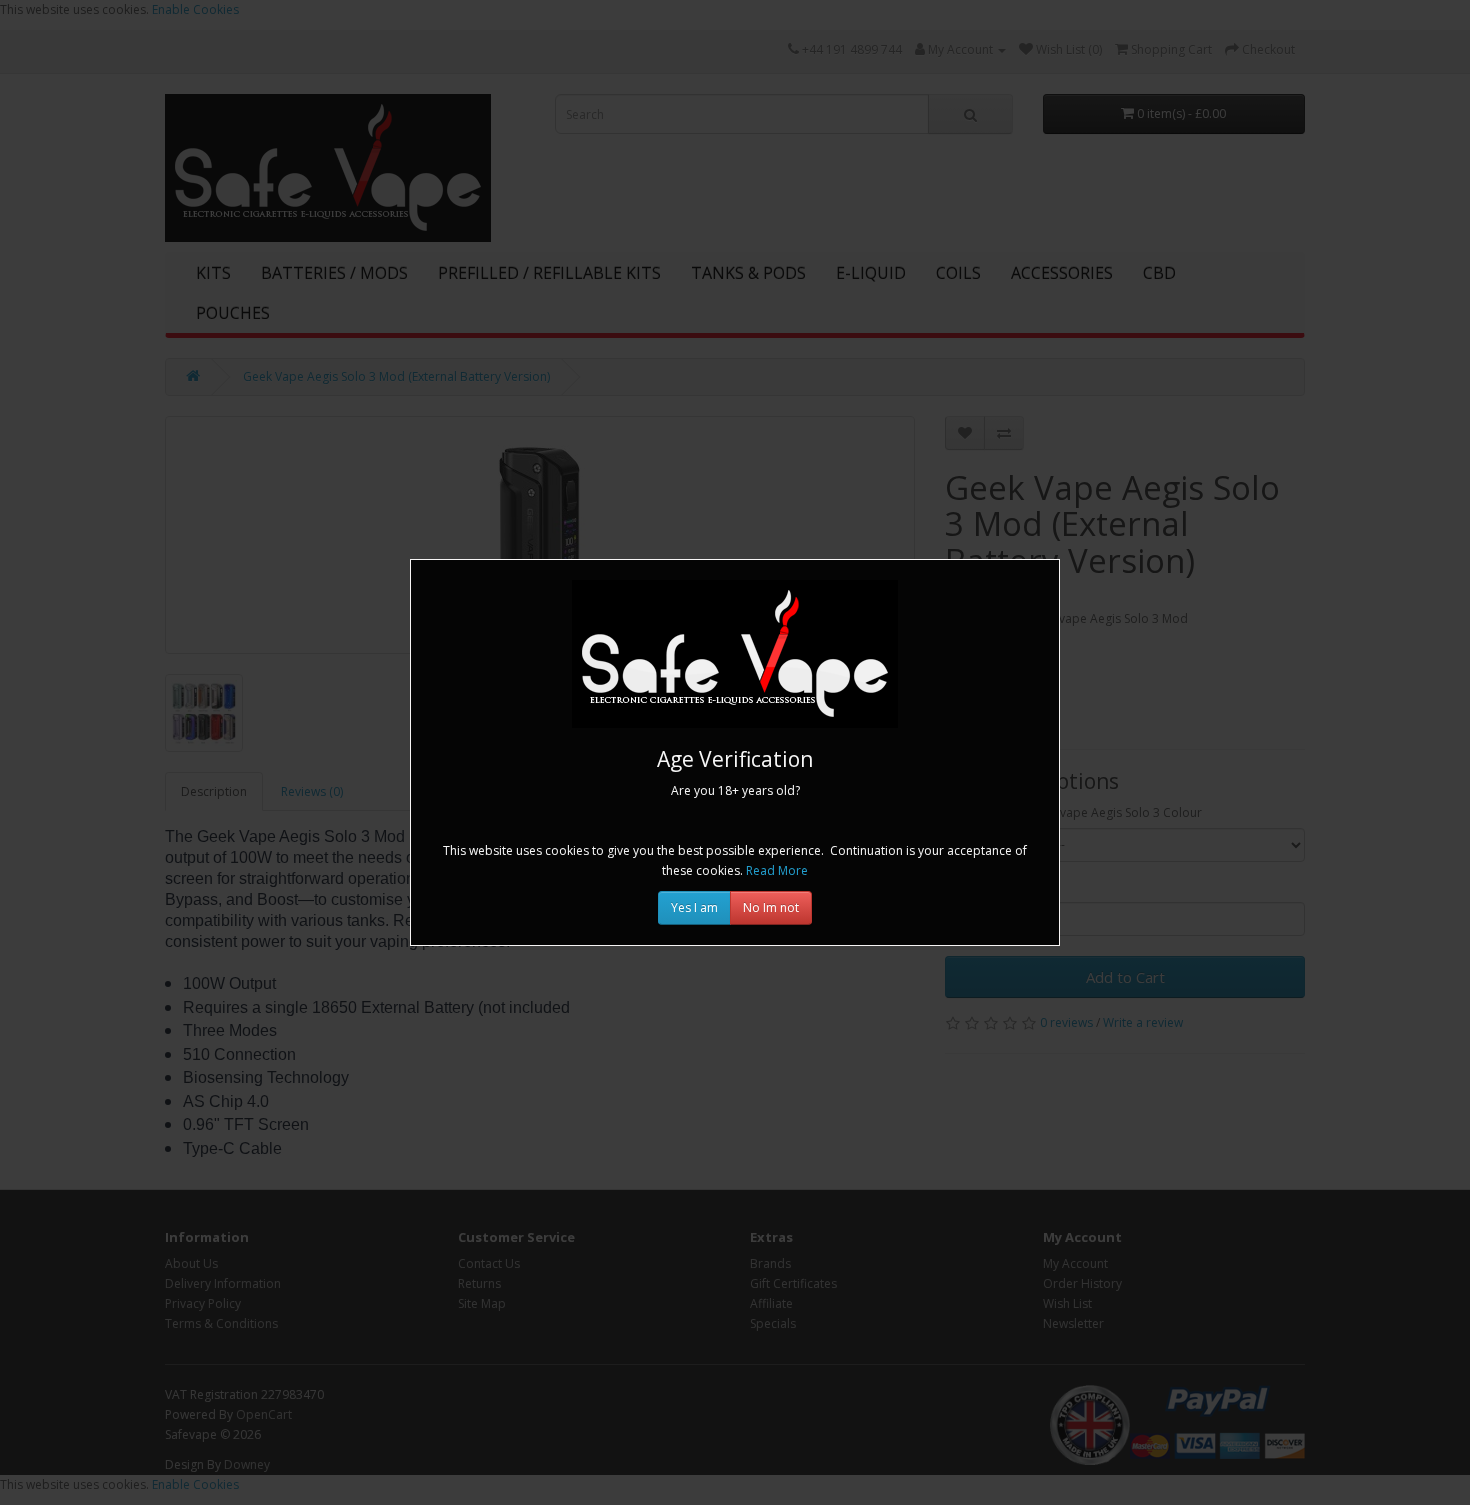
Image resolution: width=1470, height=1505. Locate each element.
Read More (777, 870)
